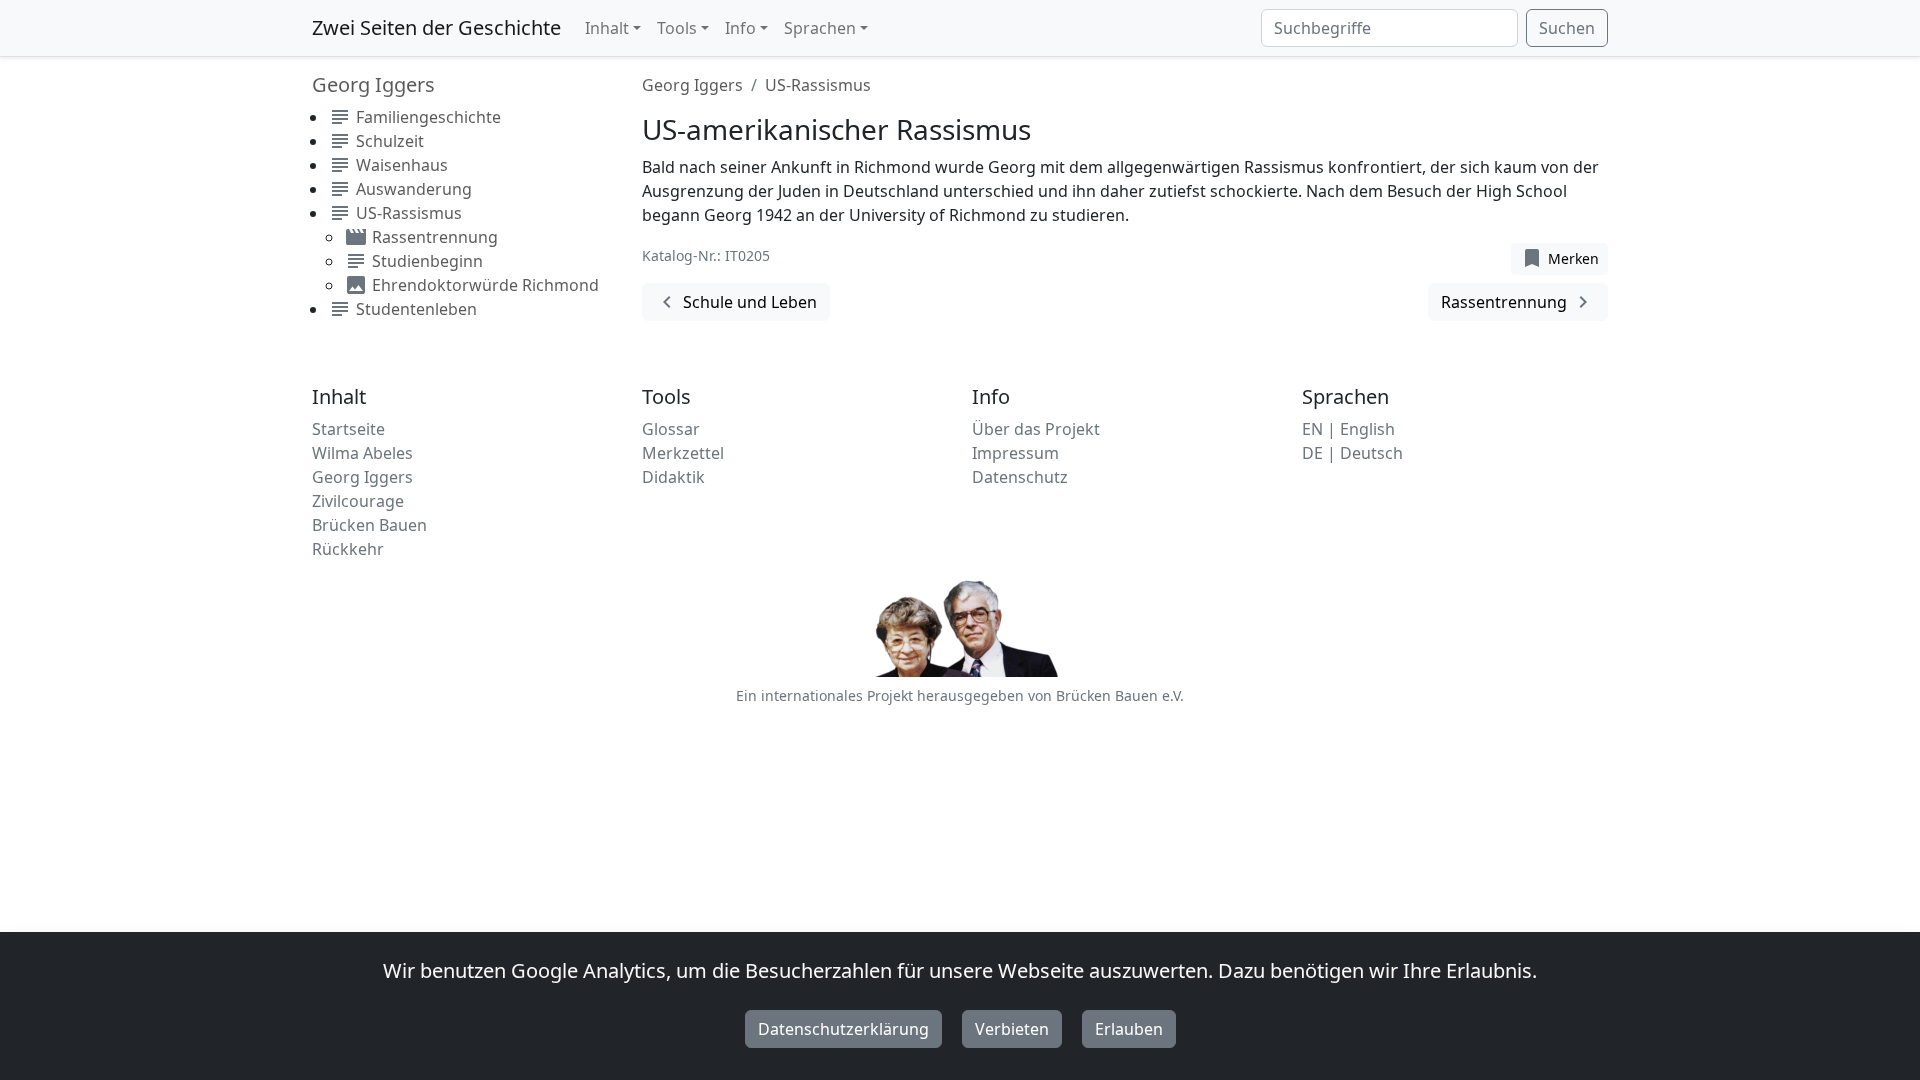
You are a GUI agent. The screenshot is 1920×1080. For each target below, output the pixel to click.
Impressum (1015, 453)
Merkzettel (683, 453)
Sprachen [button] (820, 28)
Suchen (1567, 28)
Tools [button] (677, 28)
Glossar (671, 429)
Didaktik (673, 477)
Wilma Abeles (362, 453)
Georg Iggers (692, 85)
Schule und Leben (736, 302)
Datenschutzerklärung (843, 1029)
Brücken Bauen (369, 525)
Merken (1559, 258)
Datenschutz (1020, 477)
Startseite (348, 429)
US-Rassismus (818, 85)
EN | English (1348, 429)
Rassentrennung (1518, 302)
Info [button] (740, 28)
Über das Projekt (1036, 429)
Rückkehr (348, 549)
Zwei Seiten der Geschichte (436, 27)
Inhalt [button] (607, 28)
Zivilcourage (358, 501)
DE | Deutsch (1352, 453)
